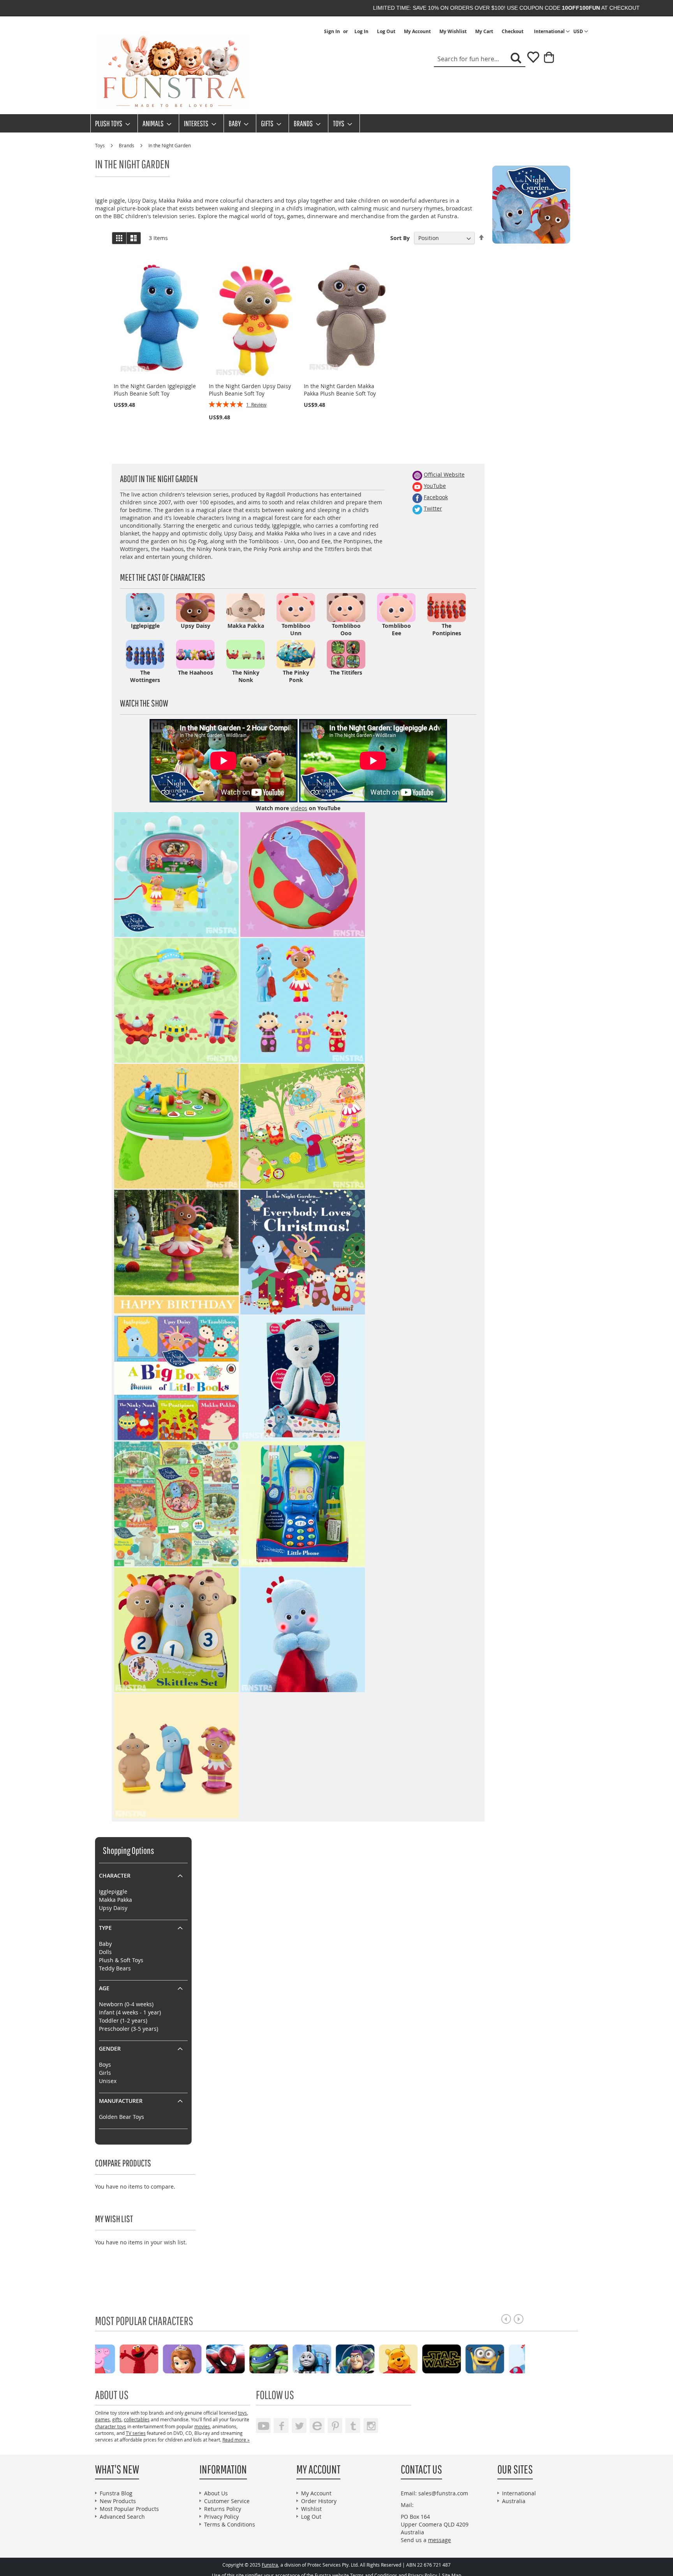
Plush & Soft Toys (121, 1960)
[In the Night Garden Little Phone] (303, 1504)
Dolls (105, 1952)
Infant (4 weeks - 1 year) (130, 2012)
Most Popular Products (129, 2509)
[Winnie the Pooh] (341, 2358)
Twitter (433, 508)
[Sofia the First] (125, 2358)
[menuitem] (110, 123)
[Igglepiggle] (471, 2358)
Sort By (400, 238)
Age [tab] (104, 1988)
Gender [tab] (110, 2049)
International (519, 2493)
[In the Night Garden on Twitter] (417, 508)
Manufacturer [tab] (121, 2101)
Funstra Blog (116, 2493)
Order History (319, 2501)
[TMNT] (212, 2358)
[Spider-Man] (168, 2358)
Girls (105, 2073)
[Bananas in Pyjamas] (514, 2358)
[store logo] (173, 72)
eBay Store (317, 2426)
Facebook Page (281, 2426)
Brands (127, 145)
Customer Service (227, 2501)
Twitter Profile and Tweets (299, 2426)
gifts (117, 2419)
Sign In (332, 32)
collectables (137, 2419)
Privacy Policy (221, 2517)
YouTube (435, 486)
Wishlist (311, 2509)
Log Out (386, 32)
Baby (105, 1944)
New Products (118, 2501)
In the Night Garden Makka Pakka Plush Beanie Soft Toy (340, 390)
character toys (111, 2426)
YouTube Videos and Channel (263, 2426)
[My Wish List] (530, 60)
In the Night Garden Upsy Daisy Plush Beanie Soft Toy (250, 390)
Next (519, 2319)
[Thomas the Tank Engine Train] (255, 2358)
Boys (105, 2065)
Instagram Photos (371, 2426)
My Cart (484, 32)
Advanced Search (122, 2517)
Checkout (513, 32)
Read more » (236, 2440)
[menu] (336, 123)
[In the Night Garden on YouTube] (417, 486)
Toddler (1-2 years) (123, 2020)
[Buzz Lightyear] (298, 2358)
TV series (136, 2433)
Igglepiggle (113, 1891)
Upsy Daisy (113, 1908)
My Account (417, 32)
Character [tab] (115, 1875)
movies (202, 2426)
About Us (216, 2493)
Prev (506, 2319)
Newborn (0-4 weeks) (126, 2004)
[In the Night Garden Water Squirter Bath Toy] (176, 1755)
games (102, 2419)
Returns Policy (223, 2509)
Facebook (436, 497)
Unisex (108, 2081)
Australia (514, 2501)
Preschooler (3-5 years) (129, 2029)
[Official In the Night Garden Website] (417, 474)
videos (299, 808)
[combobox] (480, 59)
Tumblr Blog (353, 2426)
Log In (361, 32)
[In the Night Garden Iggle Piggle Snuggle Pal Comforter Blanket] (303, 1378)
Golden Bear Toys (122, 2117)
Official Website (444, 474)
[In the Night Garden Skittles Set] (176, 1630)
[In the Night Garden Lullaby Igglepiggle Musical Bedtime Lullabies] (303, 1630)
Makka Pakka (115, 1900)
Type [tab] (105, 1928)
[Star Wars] (385, 2358)
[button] (581, 32)
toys (242, 2413)
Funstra (270, 2565)
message (440, 2540)
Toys (100, 145)
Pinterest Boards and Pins (335, 2426)
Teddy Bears (115, 1968)
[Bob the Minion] (428, 2358)
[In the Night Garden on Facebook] (417, 497)
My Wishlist (453, 32)
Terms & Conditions (230, 2524)
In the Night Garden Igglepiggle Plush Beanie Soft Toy (155, 390)
